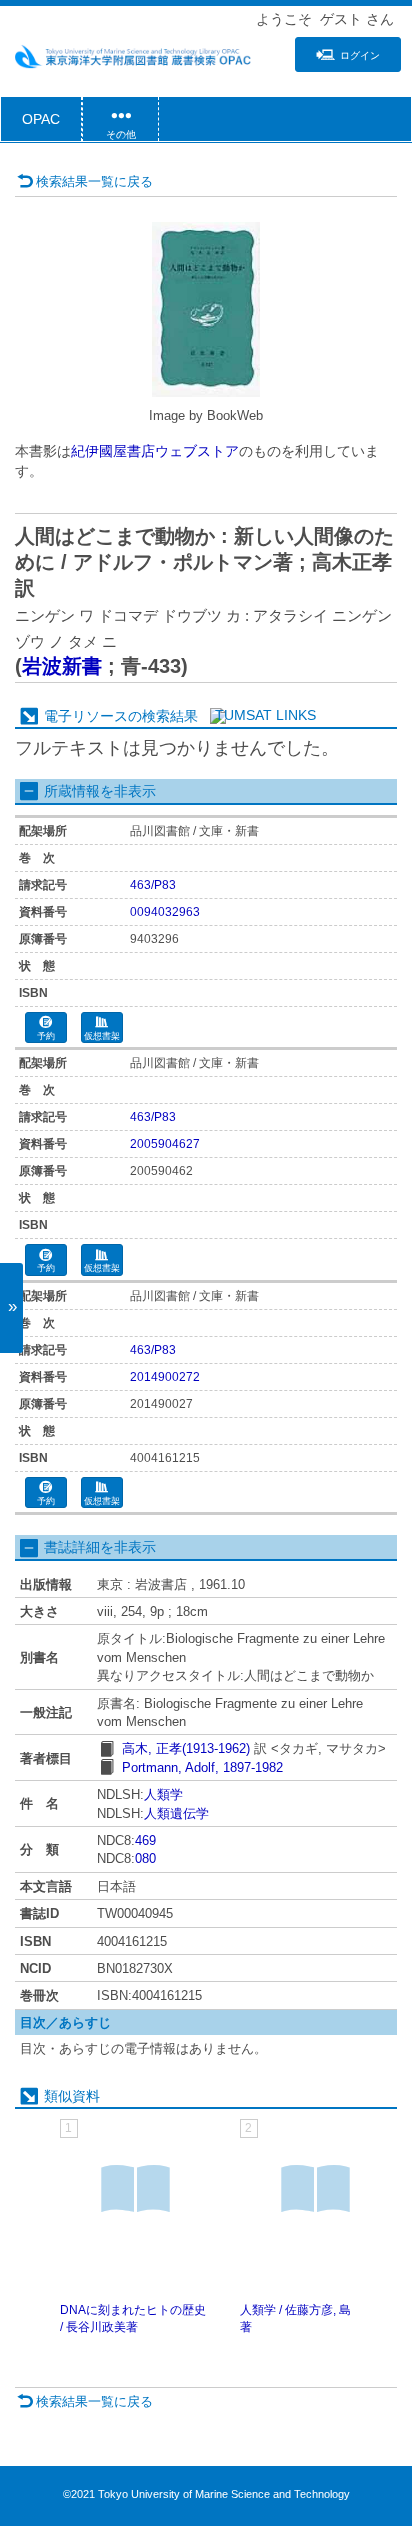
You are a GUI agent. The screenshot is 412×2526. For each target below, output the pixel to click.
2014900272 (165, 1377)
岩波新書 (62, 666)
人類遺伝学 (176, 1813)
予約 (46, 1036)
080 (145, 1858)
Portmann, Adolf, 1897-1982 (202, 1767)
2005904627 (165, 1144)
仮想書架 (102, 1036)
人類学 (163, 1794)
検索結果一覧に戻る (94, 181)
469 (145, 1840)
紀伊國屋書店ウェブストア (155, 451)
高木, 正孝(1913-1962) (186, 1748)
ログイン (360, 55)
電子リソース (86, 716)
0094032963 (165, 912)
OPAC (41, 119)
